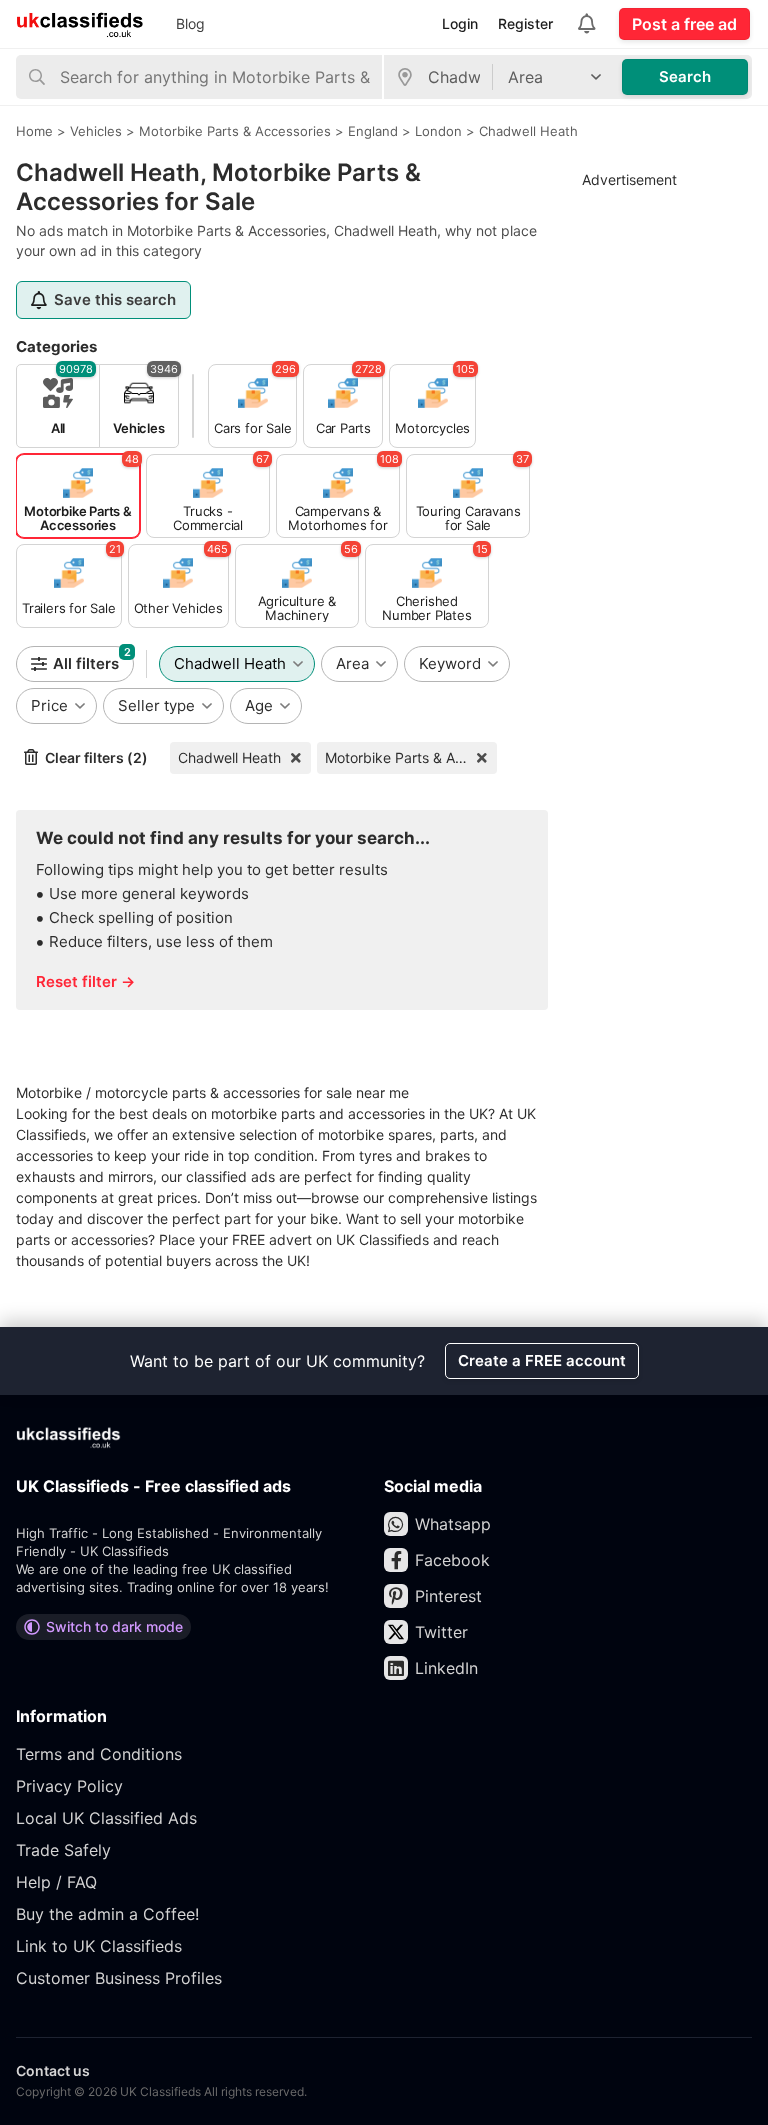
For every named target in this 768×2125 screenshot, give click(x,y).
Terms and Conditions (99, 1754)
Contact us (53, 2070)
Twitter (441, 1632)
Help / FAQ (56, 1882)
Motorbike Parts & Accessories (411, 757)
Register (525, 23)
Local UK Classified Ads (106, 1818)
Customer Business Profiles (119, 1978)
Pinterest (448, 1596)
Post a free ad (684, 24)
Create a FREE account (542, 1360)
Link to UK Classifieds (99, 1946)
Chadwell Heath (229, 757)
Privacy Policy (69, 1786)
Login (460, 23)
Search (685, 76)
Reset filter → (85, 981)
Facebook (452, 1560)
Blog (190, 23)
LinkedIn (446, 1668)
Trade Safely (63, 1850)
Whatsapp (453, 1524)
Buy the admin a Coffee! (107, 1914)
